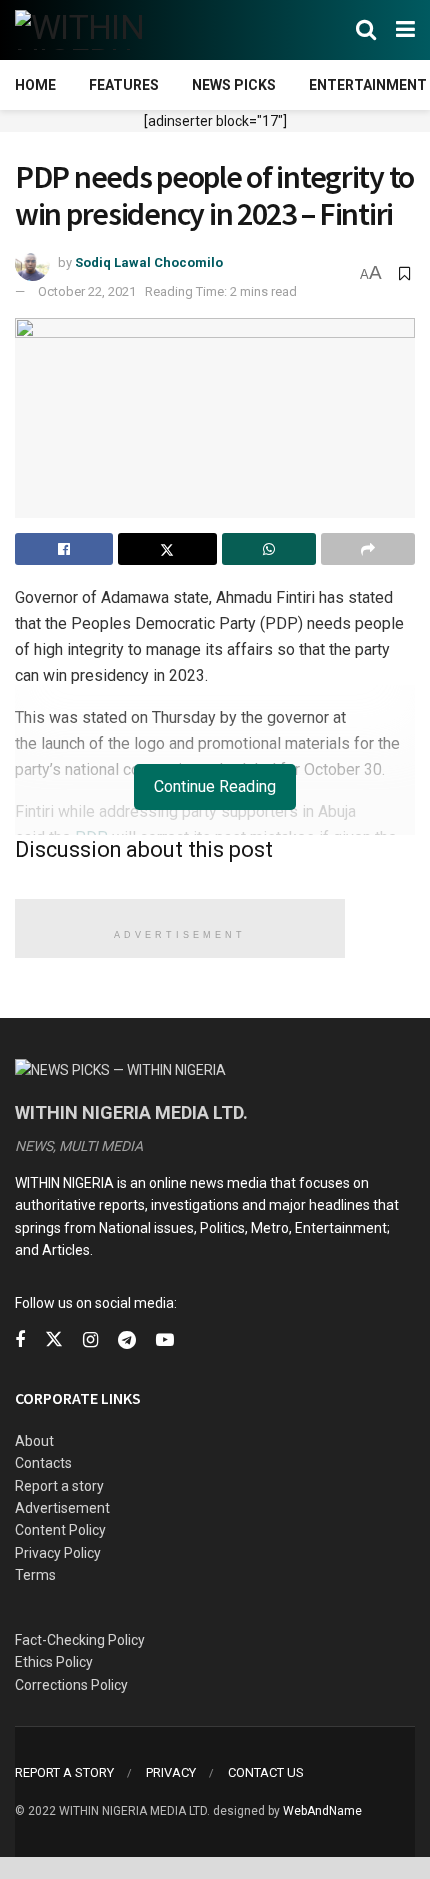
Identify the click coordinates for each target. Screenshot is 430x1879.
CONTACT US (266, 1772)
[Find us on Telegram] (127, 1340)
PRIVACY (171, 1772)
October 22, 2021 (87, 291)
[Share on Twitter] (167, 549)
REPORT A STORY (64, 1772)
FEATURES (124, 85)
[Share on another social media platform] (368, 549)
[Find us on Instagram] (90, 1340)
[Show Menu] (405, 30)
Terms (35, 1575)
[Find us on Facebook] (20, 1340)
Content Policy (60, 1530)
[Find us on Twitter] (54, 1340)
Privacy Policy (58, 1553)
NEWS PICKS (234, 85)
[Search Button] (366, 30)
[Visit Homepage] (112, 30)
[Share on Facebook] (64, 549)
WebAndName (322, 1811)
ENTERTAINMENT (368, 85)
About (34, 1441)
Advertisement (62, 1508)
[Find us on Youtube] (165, 1340)
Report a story (59, 1486)
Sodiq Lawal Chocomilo (149, 262)
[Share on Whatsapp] (269, 549)
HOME (35, 85)
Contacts (43, 1463)
